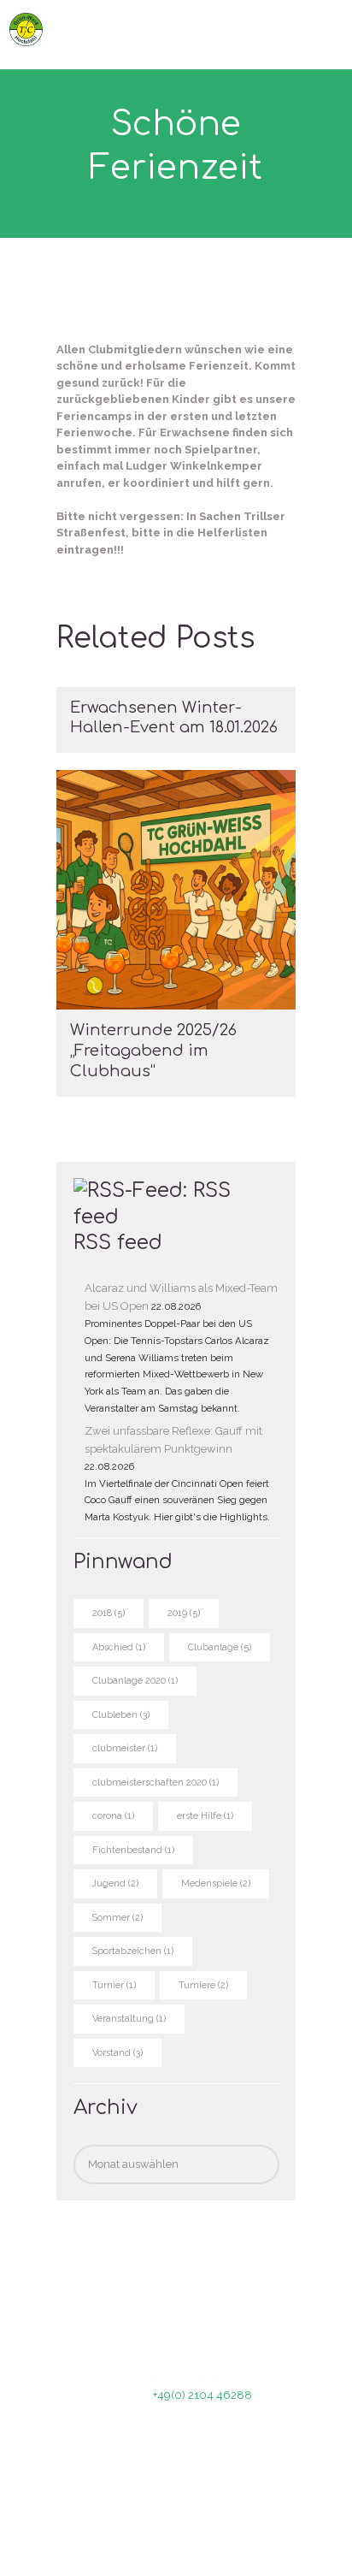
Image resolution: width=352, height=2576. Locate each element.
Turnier (114, 1985)
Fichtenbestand (133, 1850)
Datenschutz (247, 2537)
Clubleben (121, 1715)
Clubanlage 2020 (135, 1681)
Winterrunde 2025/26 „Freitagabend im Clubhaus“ (153, 1050)
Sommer (117, 1918)
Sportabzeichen (133, 1951)
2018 (109, 1613)
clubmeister (125, 1748)
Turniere (203, 1985)
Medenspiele (216, 1883)
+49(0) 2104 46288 (202, 2395)
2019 (184, 1613)
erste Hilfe (205, 1816)
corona (113, 1816)
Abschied (119, 1647)
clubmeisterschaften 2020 (155, 1782)
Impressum (177, 2537)
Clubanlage (220, 1647)
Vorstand (117, 2053)
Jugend (115, 1883)
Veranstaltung (129, 2019)
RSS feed (118, 1243)
